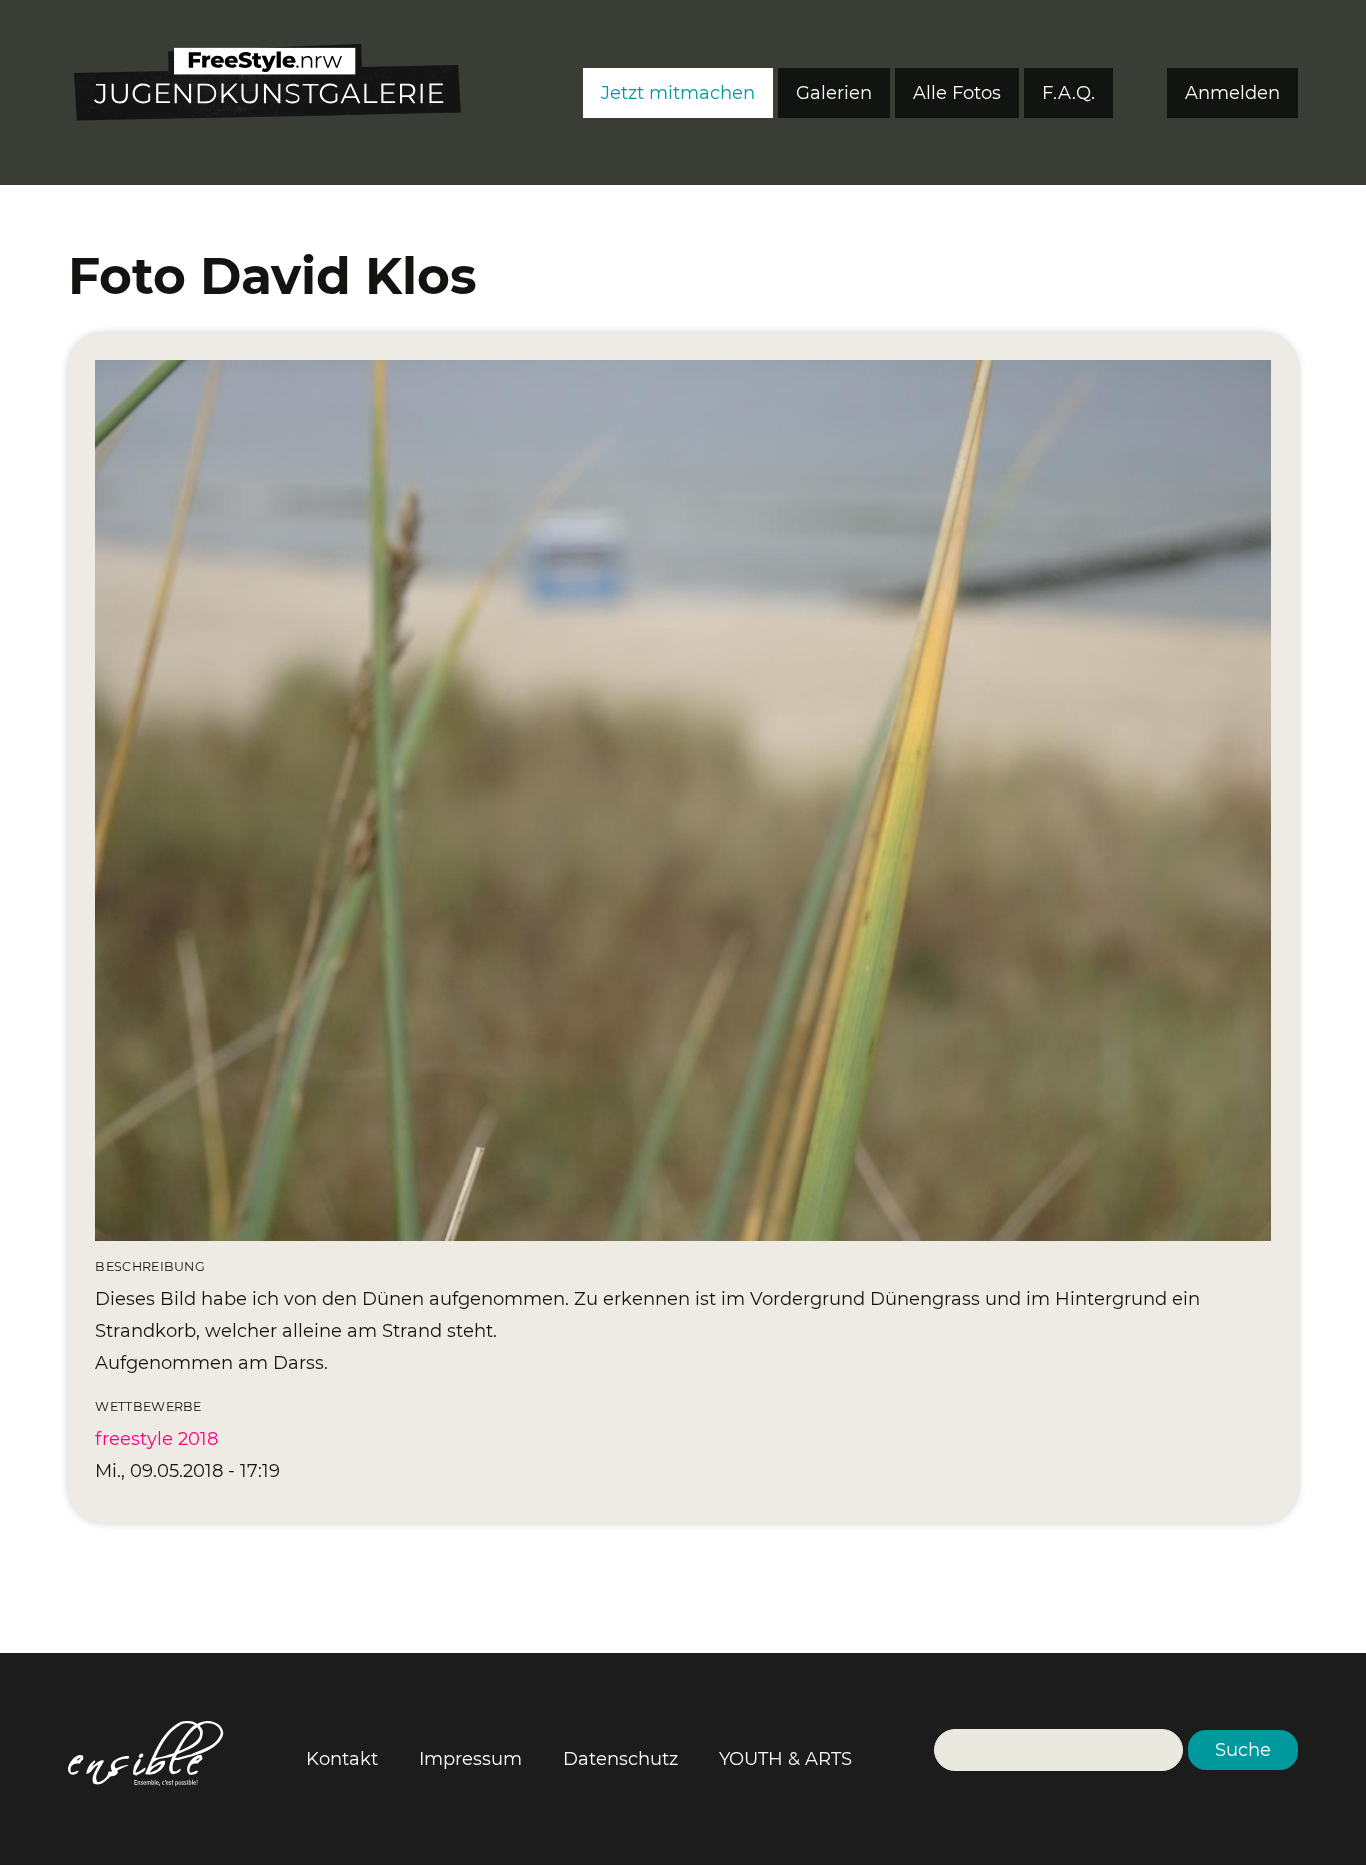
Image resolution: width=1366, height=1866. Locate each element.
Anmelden (1232, 93)
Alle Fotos (957, 93)
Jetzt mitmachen (678, 93)
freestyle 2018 (156, 1439)
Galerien (834, 93)
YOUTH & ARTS (785, 1759)
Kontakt (342, 1759)
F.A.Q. (1068, 93)
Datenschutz (620, 1759)
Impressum (470, 1759)
